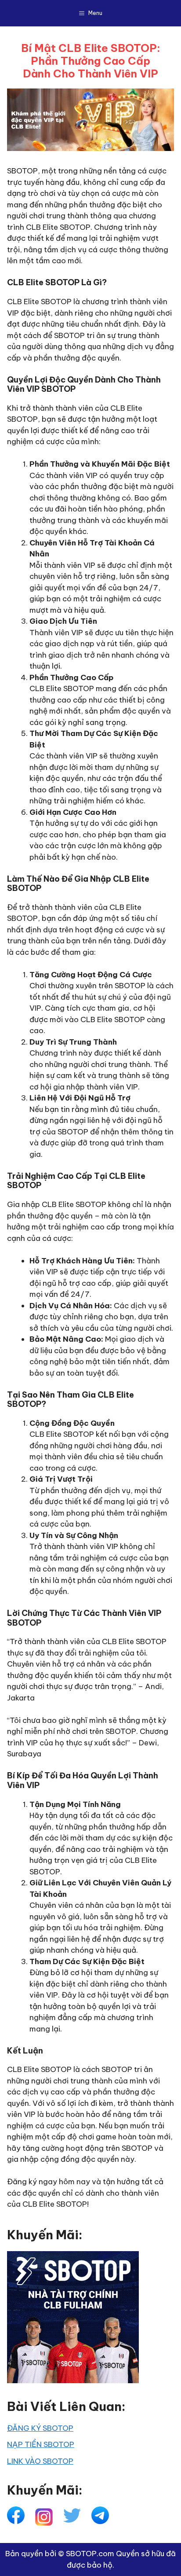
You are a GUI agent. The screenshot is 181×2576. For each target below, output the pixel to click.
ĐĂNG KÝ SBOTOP (40, 2428)
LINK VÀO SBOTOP (40, 2461)
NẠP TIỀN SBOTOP (41, 2444)
